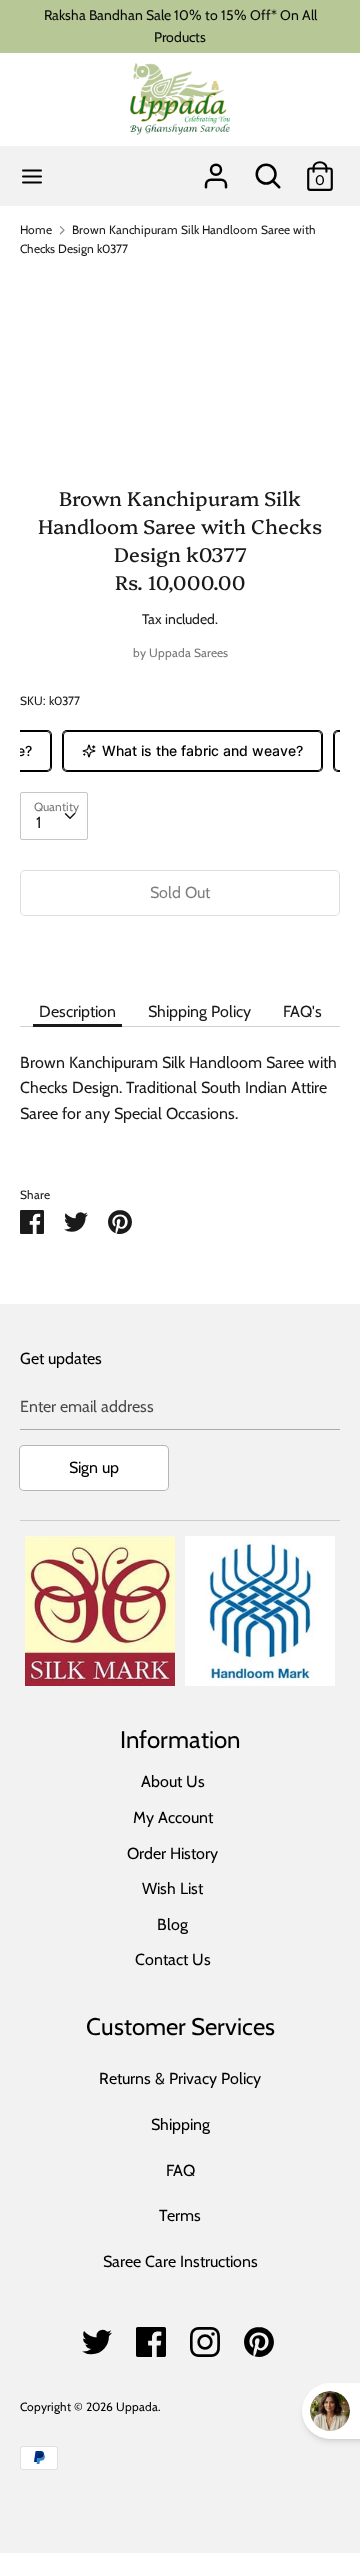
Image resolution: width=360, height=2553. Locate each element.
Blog (172, 1924)
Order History (172, 1853)
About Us (173, 1781)
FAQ (180, 2170)
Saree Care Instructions (180, 2261)
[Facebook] (151, 2336)
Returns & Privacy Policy (180, 2078)
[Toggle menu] (32, 175)
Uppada (137, 2406)
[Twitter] (97, 2336)
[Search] (268, 168)
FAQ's (302, 1011)
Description (77, 1011)
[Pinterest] (259, 2336)
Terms (180, 2215)
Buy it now (180, 952)
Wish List (172, 1888)
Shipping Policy (199, 1011)
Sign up (94, 1467)
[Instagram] (205, 2336)
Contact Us (173, 1959)
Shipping (180, 2124)
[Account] (216, 168)
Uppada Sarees (188, 652)
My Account (173, 1817)
